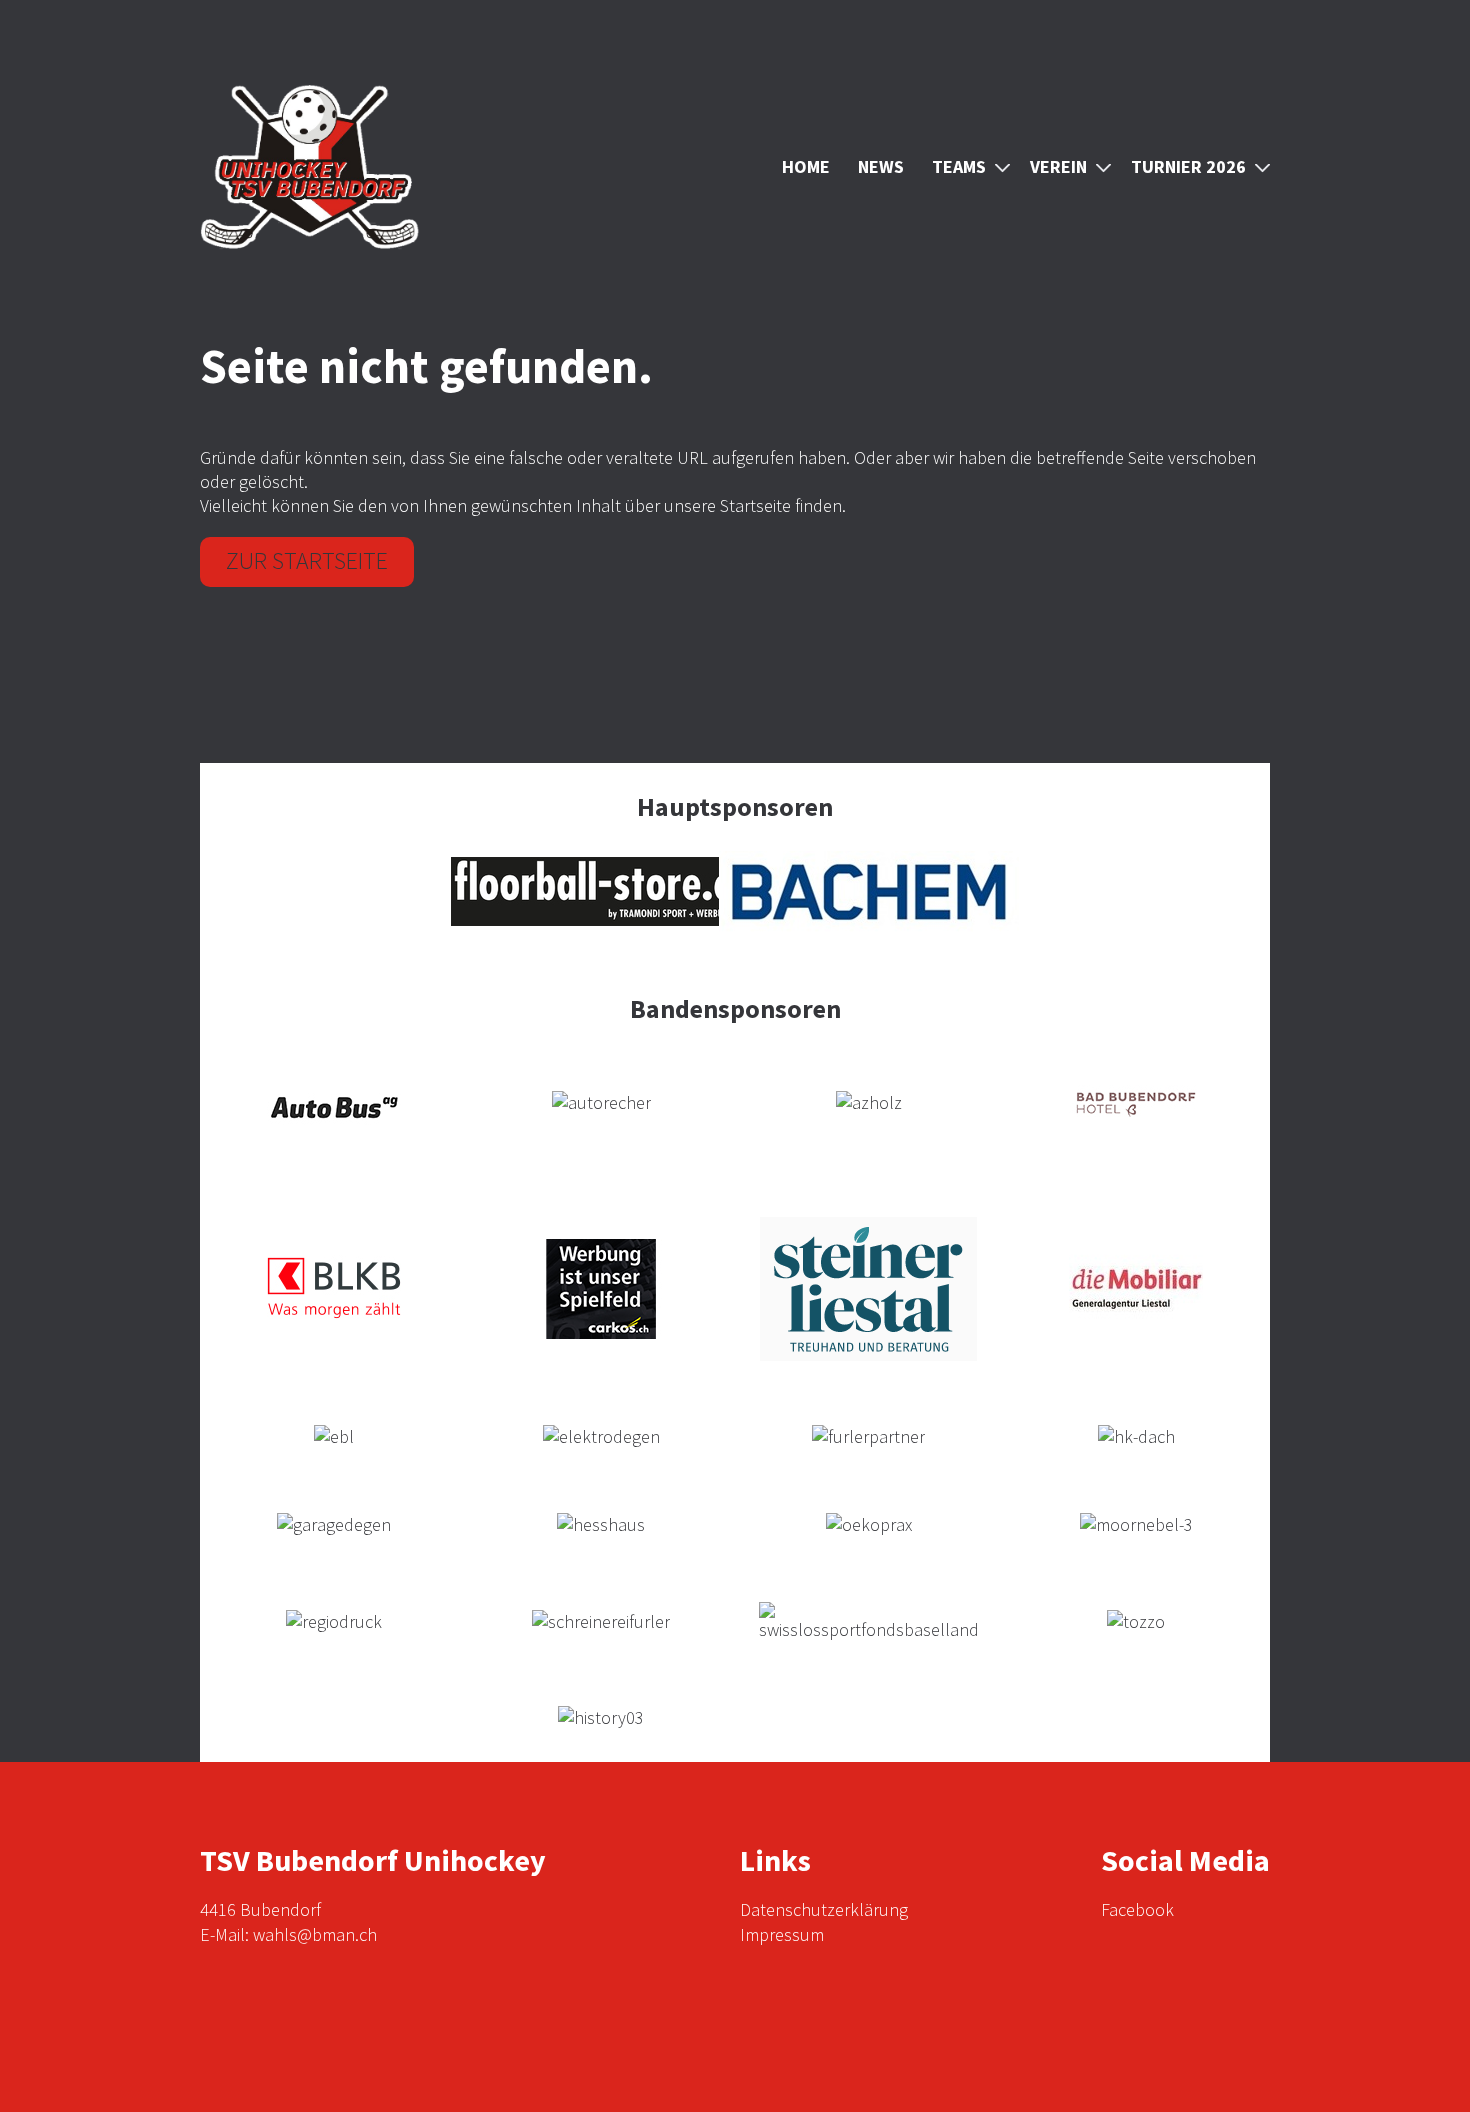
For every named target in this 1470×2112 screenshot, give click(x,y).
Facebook (1137, 1909)
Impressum (782, 1934)
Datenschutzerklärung (824, 1909)
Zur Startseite (307, 560)
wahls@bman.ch (315, 1934)
